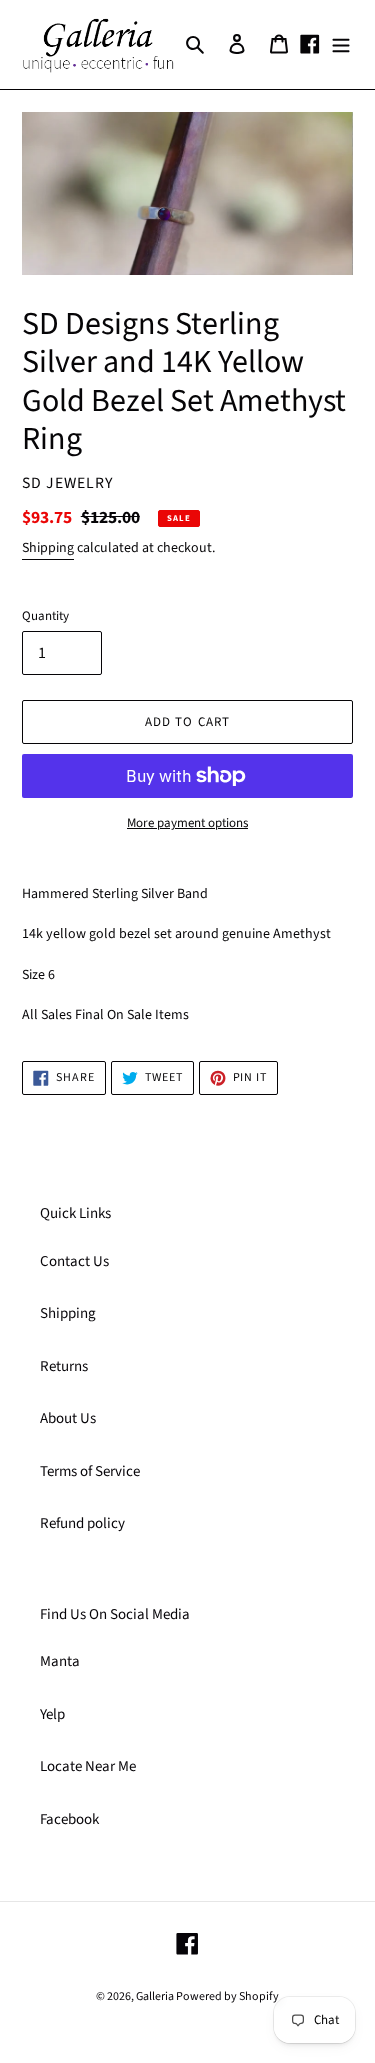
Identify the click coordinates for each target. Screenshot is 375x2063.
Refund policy (82, 1523)
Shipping (48, 548)
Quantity (45, 616)
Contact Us (74, 1261)
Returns (64, 1366)
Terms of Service (90, 1471)
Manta (60, 1661)
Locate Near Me (88, 1766)
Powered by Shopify (227, 1996)
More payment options (187, 823)
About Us (68, 1418)
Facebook (69, 1819)
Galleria (156, 1996)
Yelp (52, 1714)
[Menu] (341, 44)
